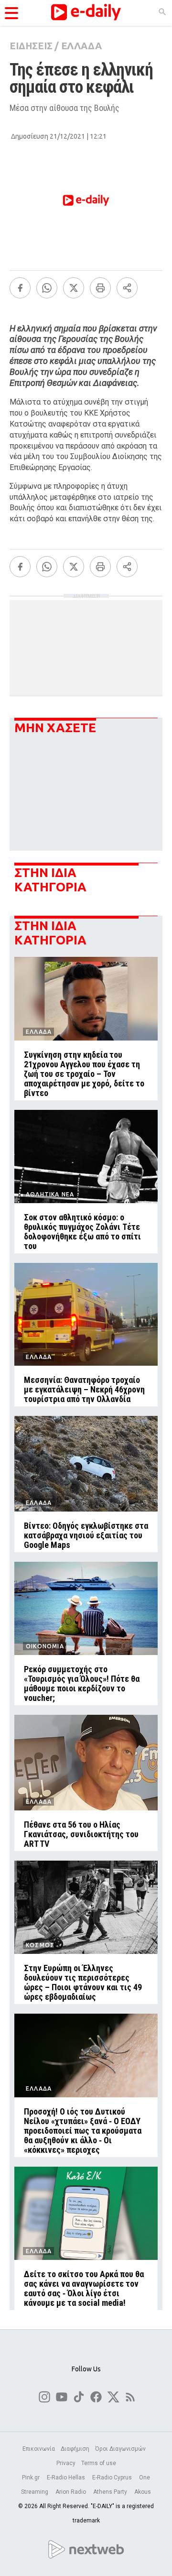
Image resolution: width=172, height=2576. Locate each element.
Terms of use (99, 2463)
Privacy (66, 2463)
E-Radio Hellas (67, 2477)
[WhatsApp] (47, 288)
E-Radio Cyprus (113, 2477)
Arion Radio (71, 2492)
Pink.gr (32, 2477)
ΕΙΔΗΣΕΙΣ (31, 46)
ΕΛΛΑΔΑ (81, 46)
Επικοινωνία (39, 2449)
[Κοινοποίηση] (127, 288)
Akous (143, 2492)
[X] (74, 288)
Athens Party (111, 2492)
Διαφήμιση (75, 2449)
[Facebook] (20, 288)
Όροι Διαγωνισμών (120, 2449)
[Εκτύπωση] (100, 288)
